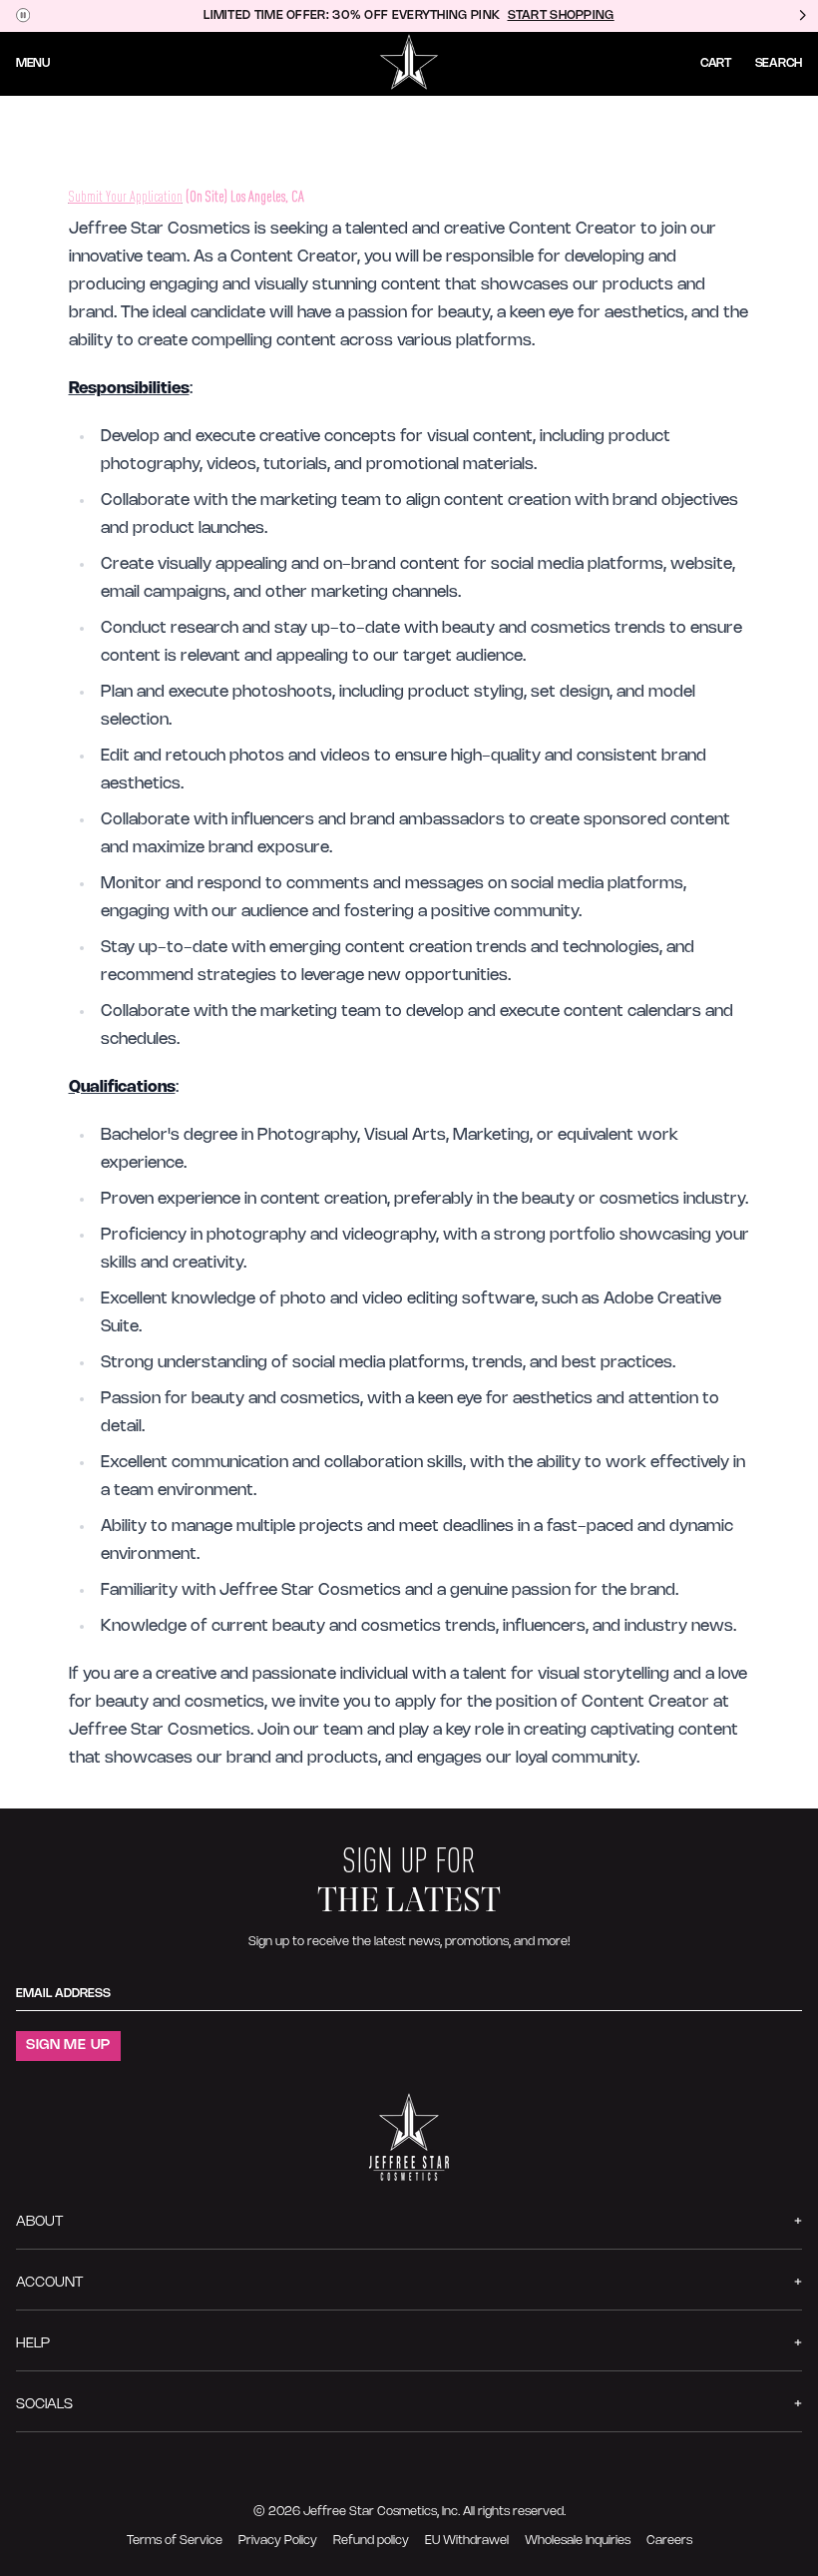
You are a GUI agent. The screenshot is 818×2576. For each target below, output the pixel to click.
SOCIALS (44, 2405)
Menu (33, 63)
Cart (716, 63)
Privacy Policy (278, 2541)
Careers (669, 2541)
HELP (33, 2344)
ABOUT (39, 2222)
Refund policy (371, 2541)
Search (779, 63)
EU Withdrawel (467, 2541)
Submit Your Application (126, 196)
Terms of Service (175, 2541)
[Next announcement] (802, 16)
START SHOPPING (561, 15)
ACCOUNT (49, 2283)
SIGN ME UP (68, 2046)
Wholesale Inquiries (578, 2541)
